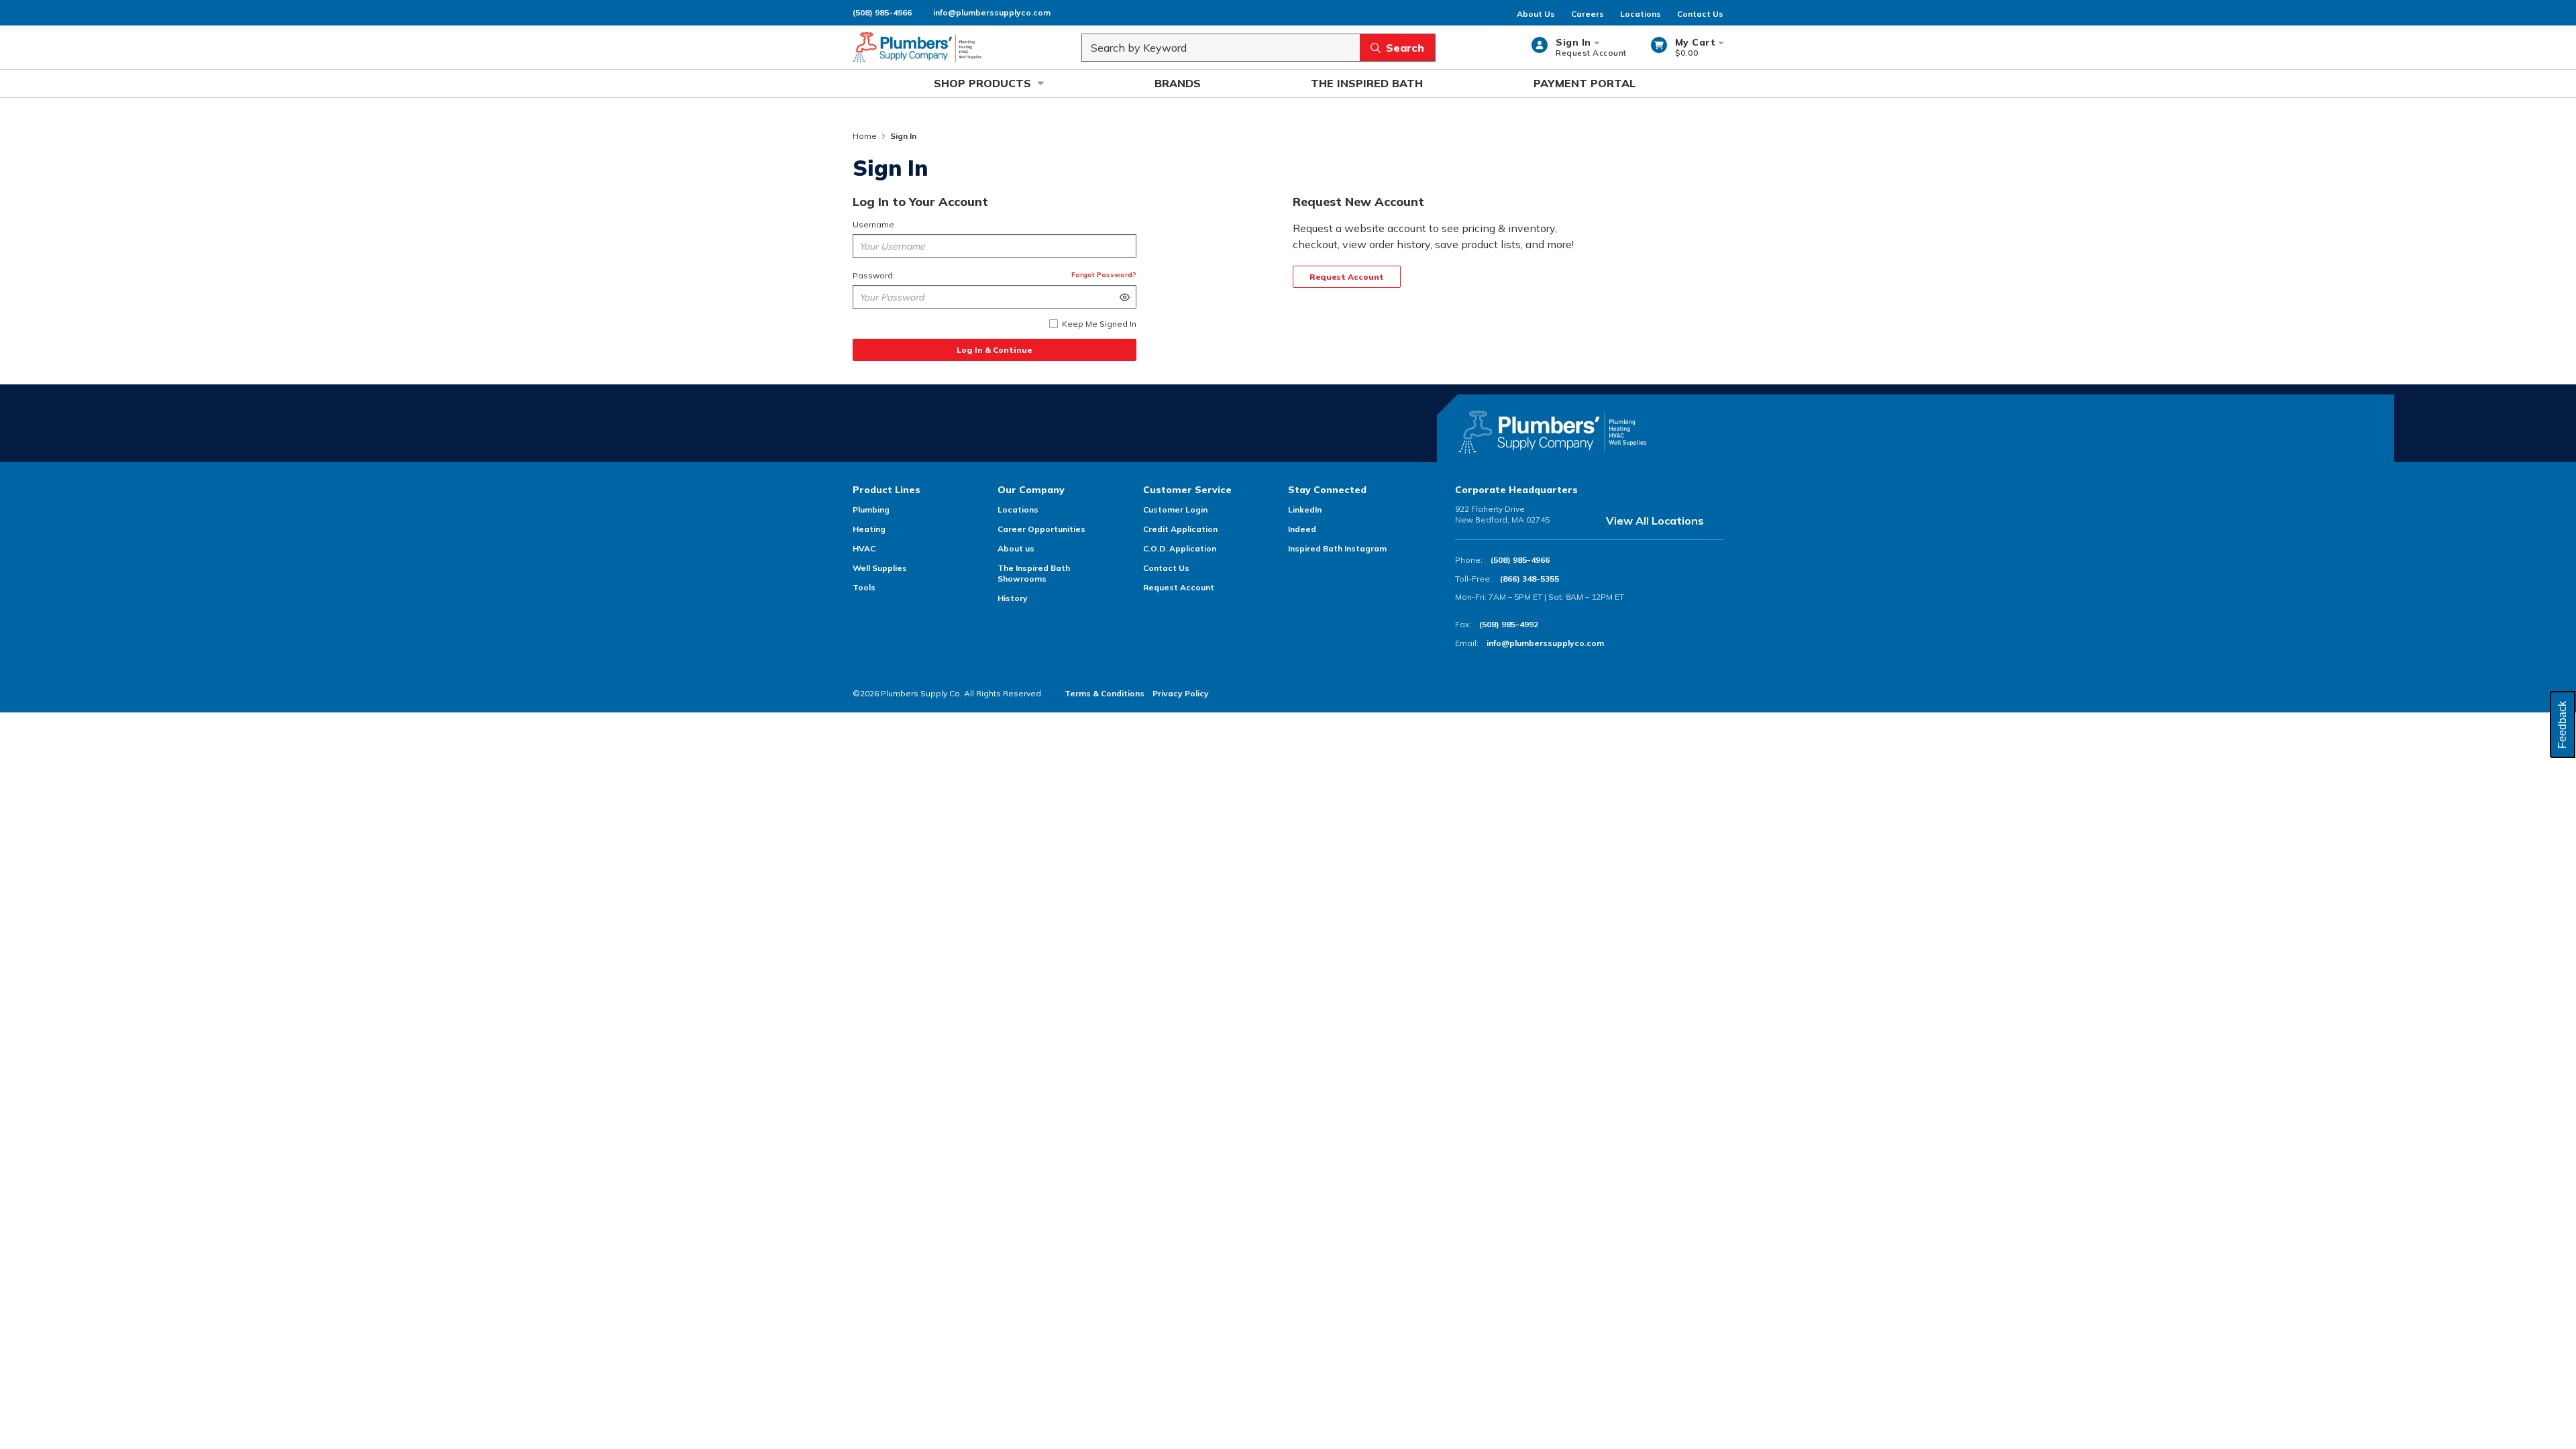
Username (873, 224)
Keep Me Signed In (1099, 324)
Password (873, 275)
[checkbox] (1054, 324)
